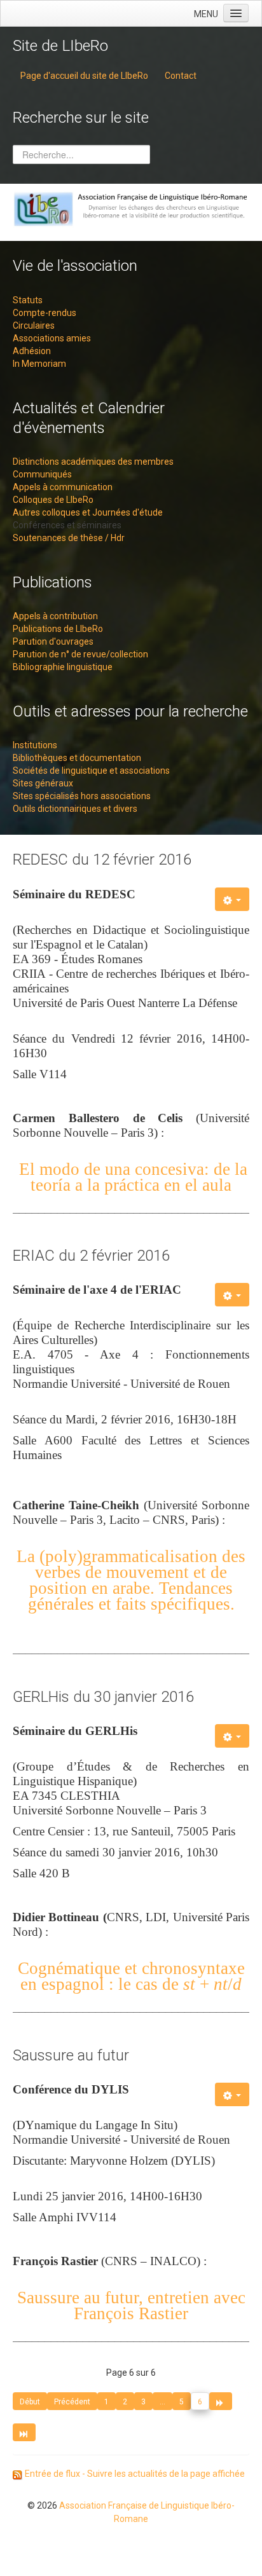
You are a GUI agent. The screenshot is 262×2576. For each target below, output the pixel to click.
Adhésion (32, 351)
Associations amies (52, 338)
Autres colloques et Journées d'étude (88, 512)
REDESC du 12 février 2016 (102, 860)
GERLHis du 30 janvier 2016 (103, 1697)
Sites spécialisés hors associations (82, 796)
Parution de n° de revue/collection (80, 654)
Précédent (72, 2402)
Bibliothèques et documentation (77, 758)
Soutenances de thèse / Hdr (69, 538)
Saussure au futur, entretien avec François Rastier (131, 2305)
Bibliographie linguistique (63, 667)
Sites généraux (43, 783)
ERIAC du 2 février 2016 (91, 1256)
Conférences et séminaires (67, 525)
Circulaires (34, 325)
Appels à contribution (55, 616)
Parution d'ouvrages (53, 641)
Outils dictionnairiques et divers (75, 809)
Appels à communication (63, 487)
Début (30, 2402)
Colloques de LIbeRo (53, 500)
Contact (181, 76)
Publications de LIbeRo (58, 629)
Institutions (35, 745)
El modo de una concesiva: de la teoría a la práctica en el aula (131, 1177)
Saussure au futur (71, 2055)
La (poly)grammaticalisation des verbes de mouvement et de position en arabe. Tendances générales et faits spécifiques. (131, 1580)
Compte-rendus (45, 313)
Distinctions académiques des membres (93, 462)
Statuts (28, 300)
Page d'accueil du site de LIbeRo (84, 76)
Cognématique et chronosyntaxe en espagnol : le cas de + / (131, 1976)
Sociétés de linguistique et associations (91, 771)
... (162, 2402)
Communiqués (42, 474)
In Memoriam (39, 364)
